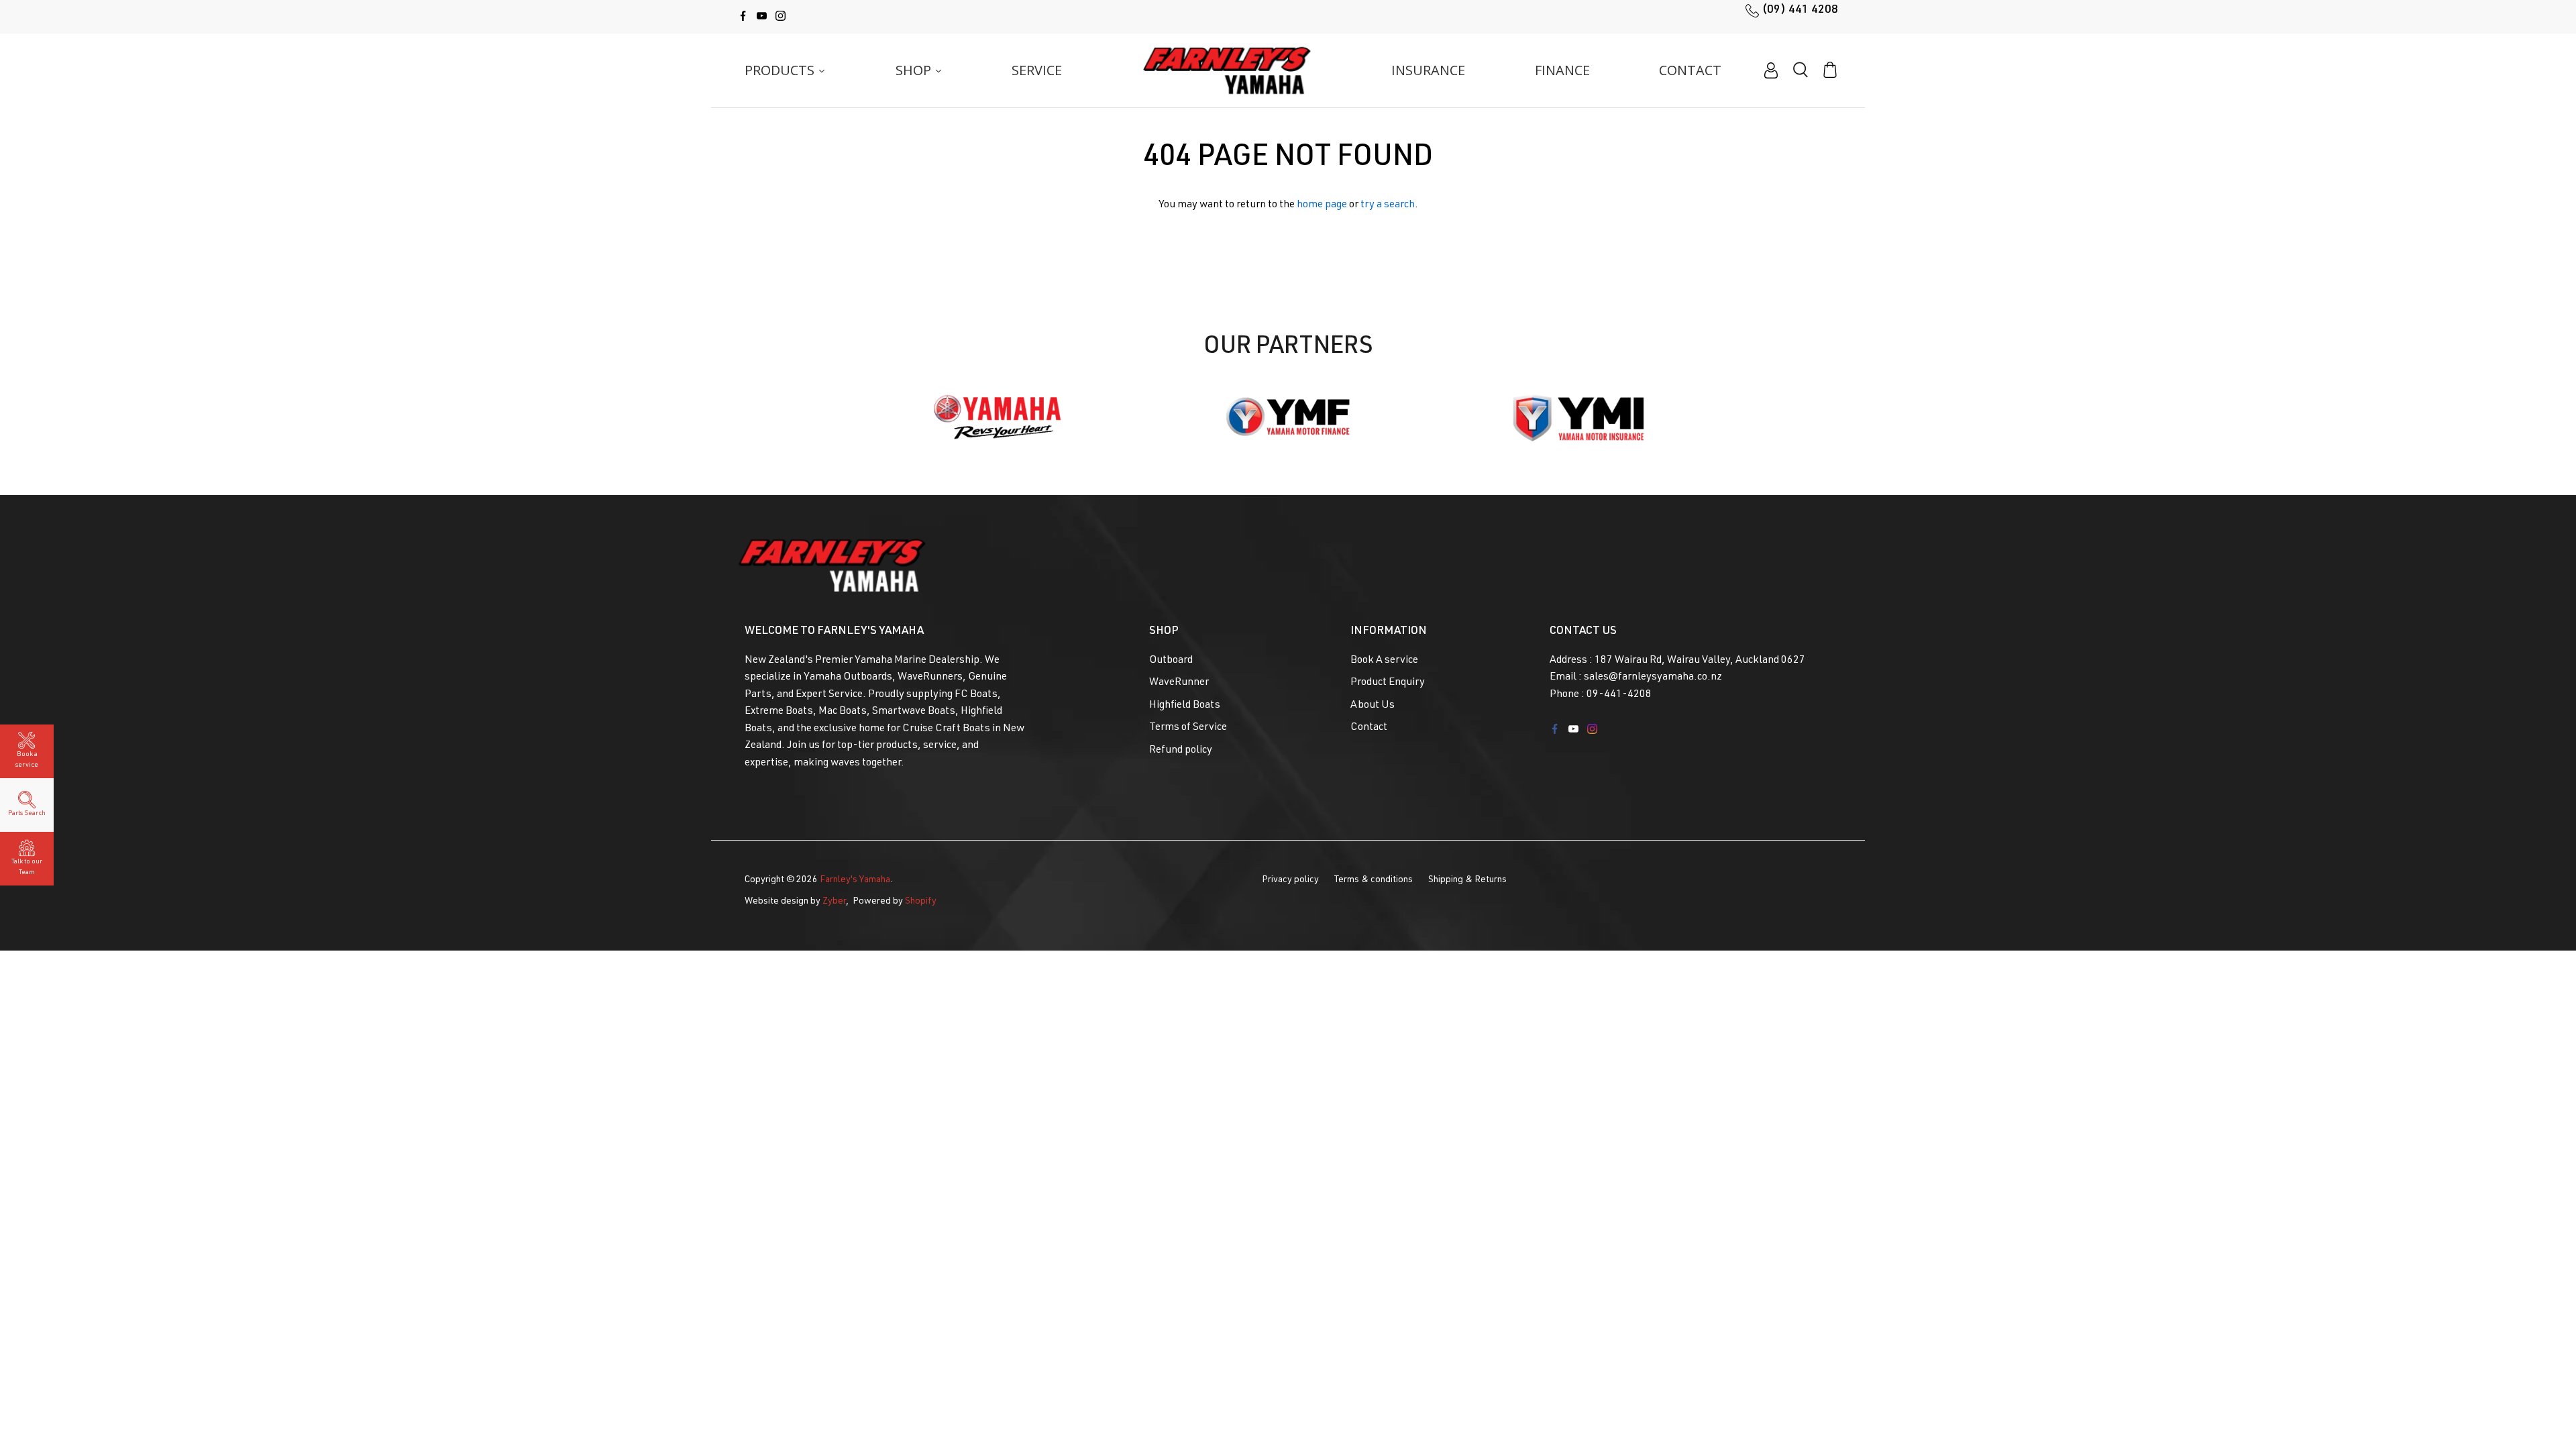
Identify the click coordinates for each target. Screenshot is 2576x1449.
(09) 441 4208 (1800, 10)
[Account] (1771, 70)
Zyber (834, 902)
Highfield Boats (1185, 706)
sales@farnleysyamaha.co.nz (1653, 678)
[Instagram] (781, 16)
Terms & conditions (1374, 880)
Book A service (1384, 661)
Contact (1369, 728)
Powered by (895, 902)
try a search (1388, 205)
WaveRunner (1179, 683)
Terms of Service (1188, 728)
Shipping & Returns (1467, 880)
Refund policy (1181, 751)
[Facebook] (743, 16)
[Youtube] (762, 16)
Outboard (1171, 661)
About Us (1373, 706)
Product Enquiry (1388, 683)
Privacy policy (1290, 880)
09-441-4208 (1619, 695)
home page (1322, 205)
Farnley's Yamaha (855, 880)
